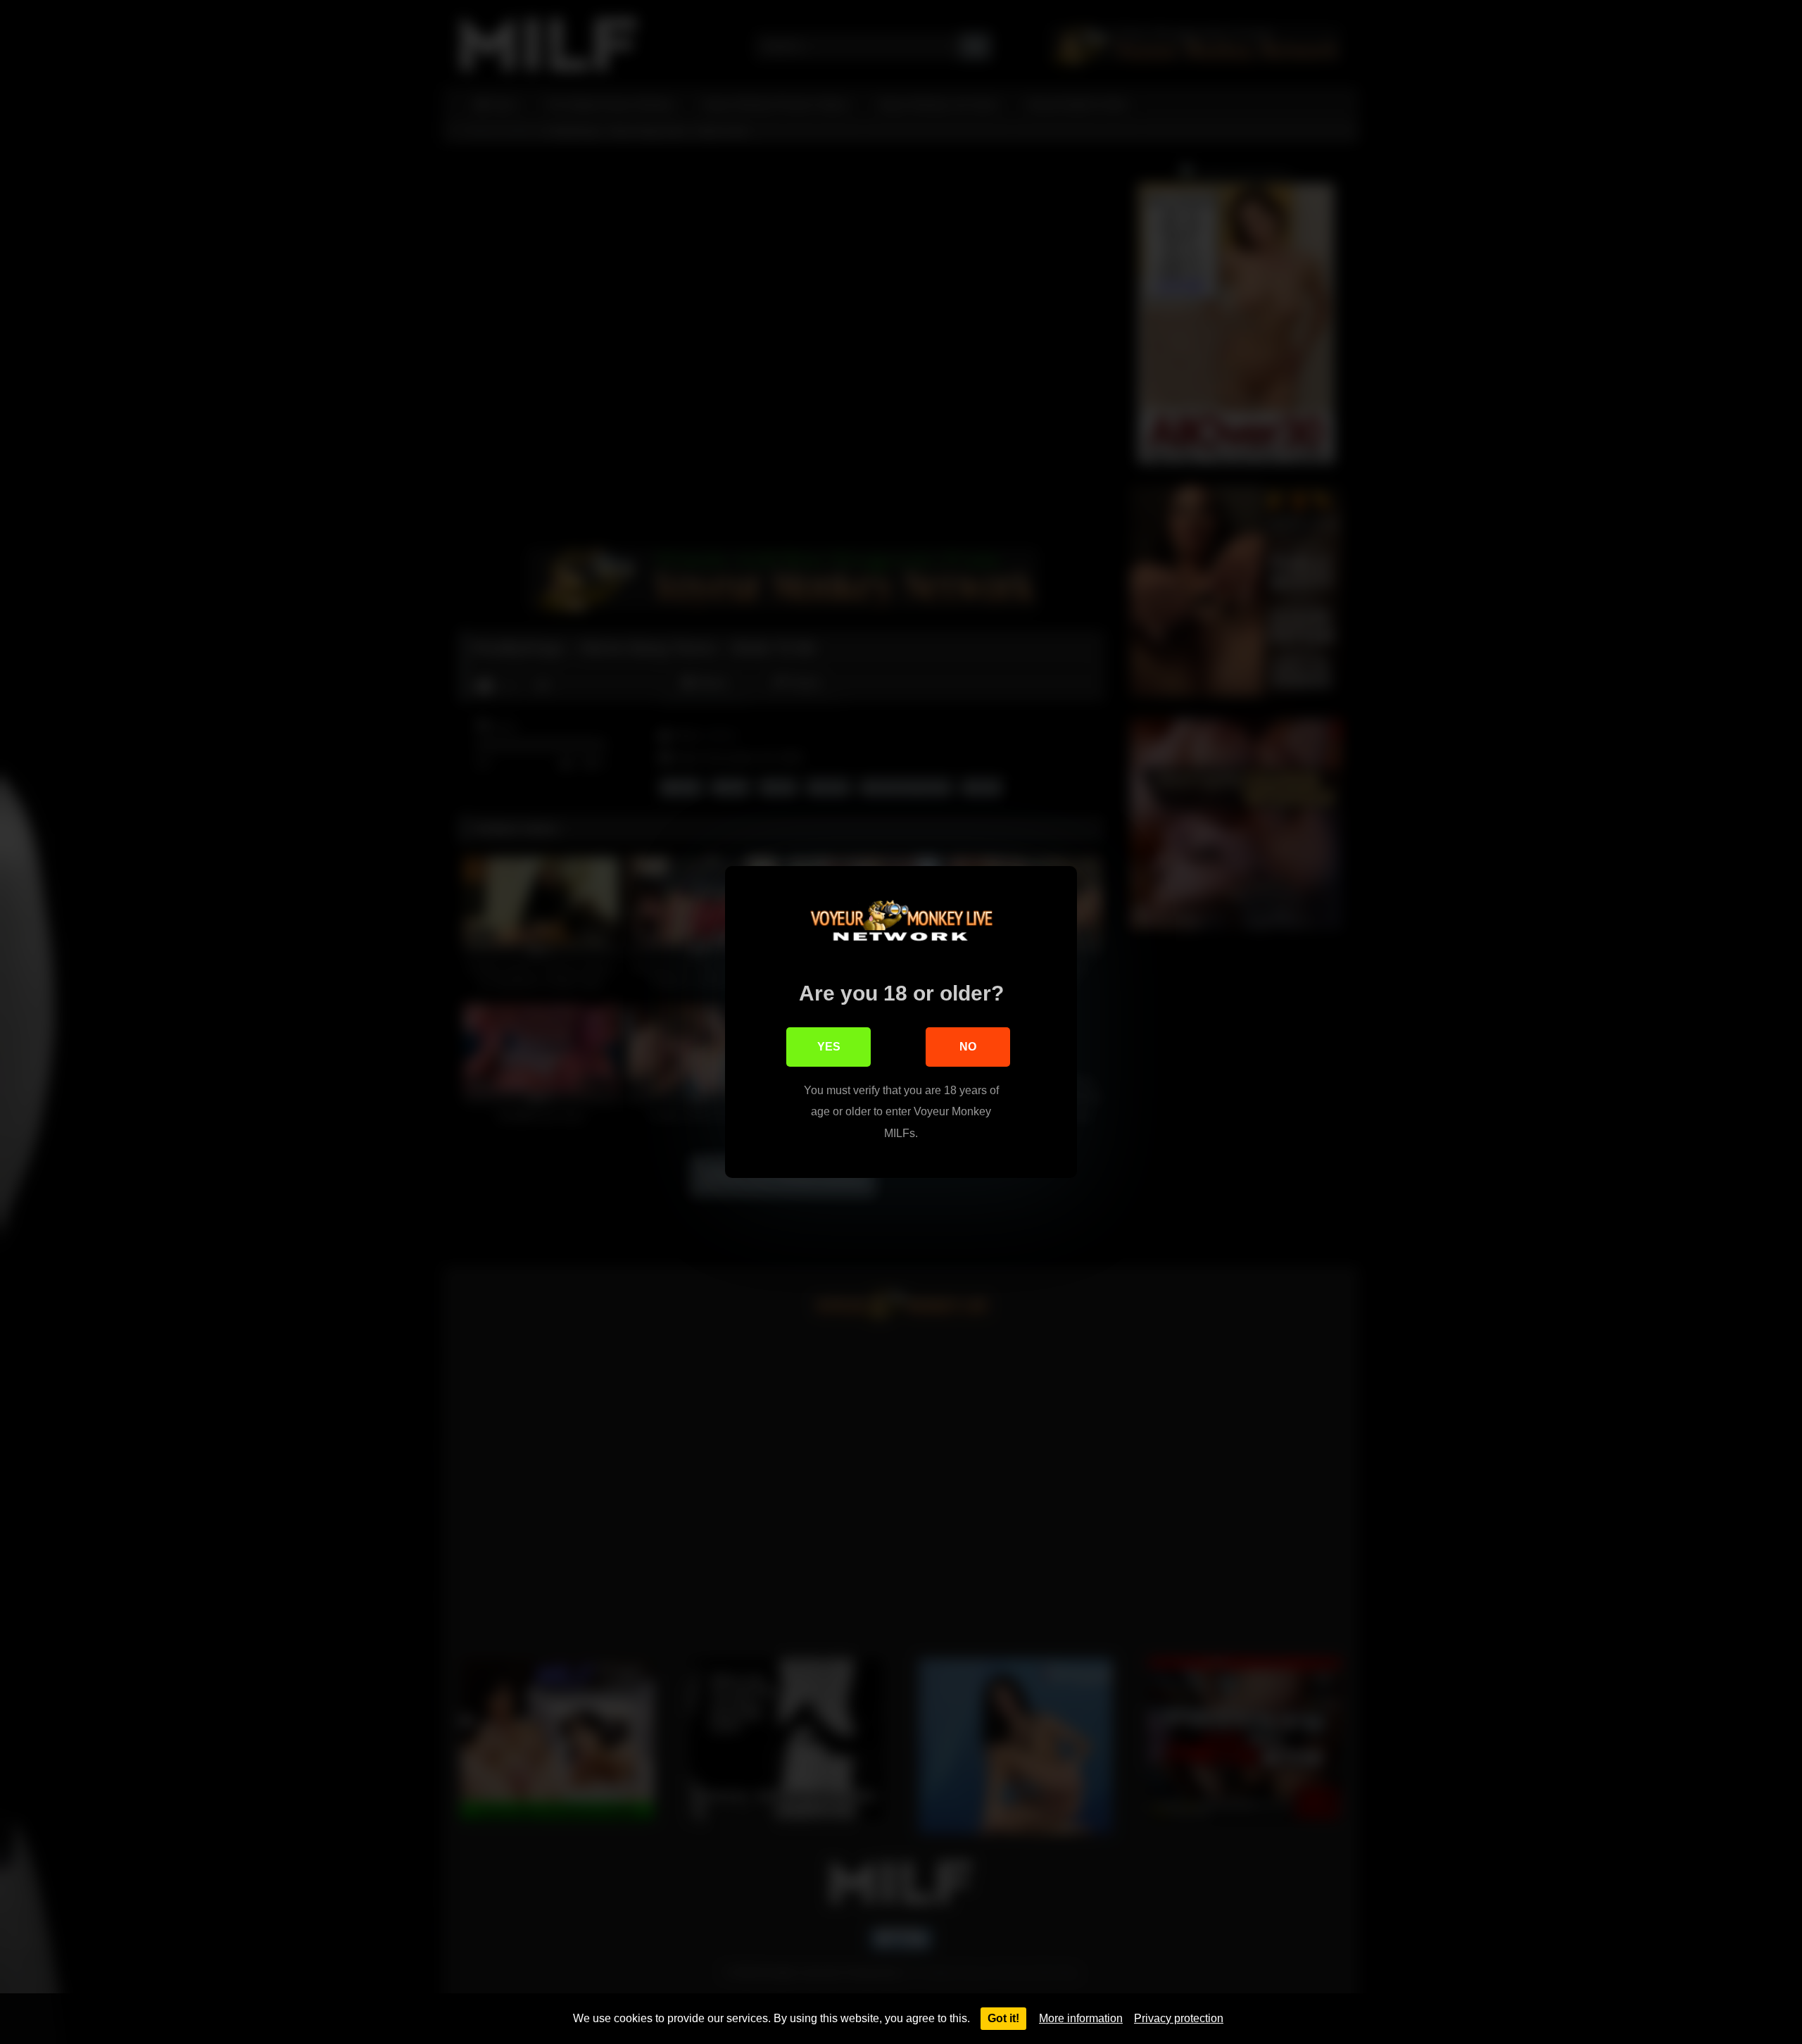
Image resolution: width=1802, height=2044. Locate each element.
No (968, 1047)
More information (1081, 2018)
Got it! (1003, 2018)
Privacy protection (1179, 2018)
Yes (829, 1047)
